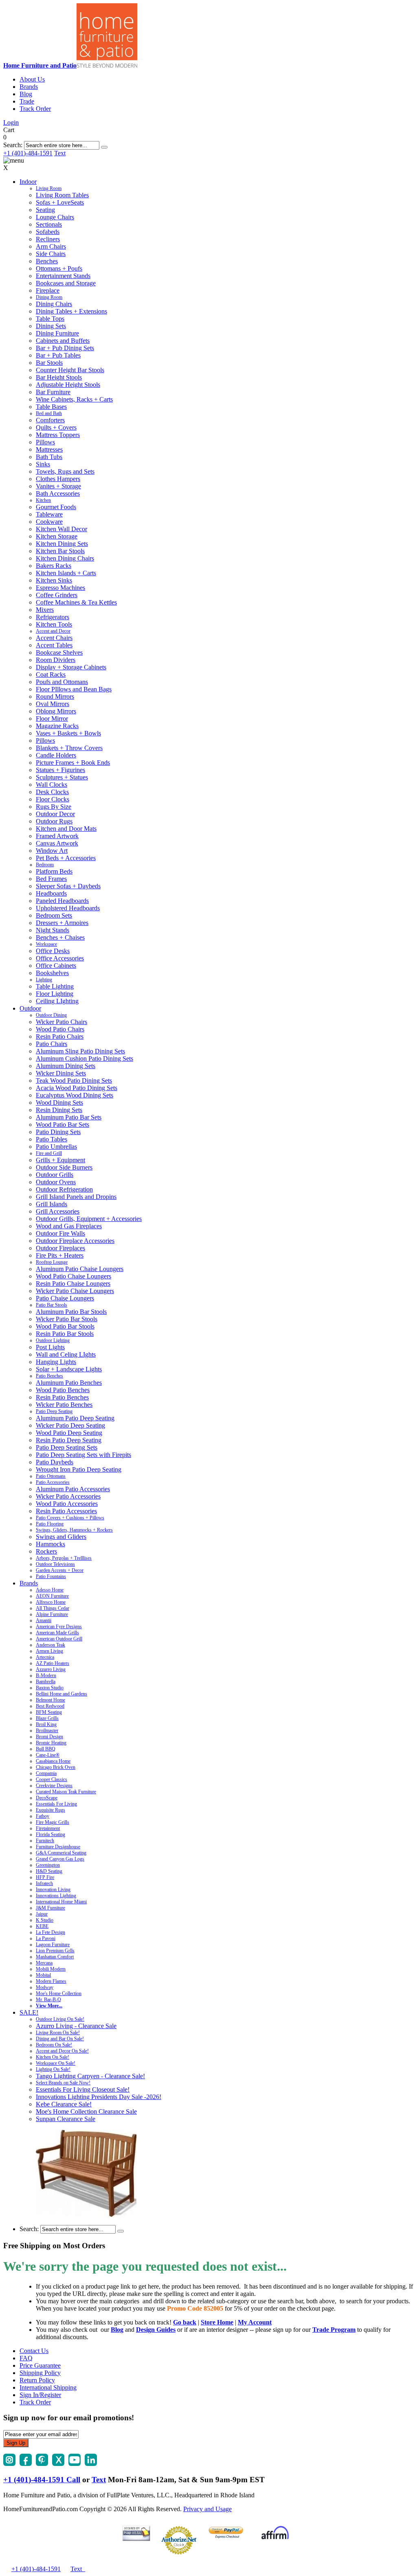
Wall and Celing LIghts (66, 1354)
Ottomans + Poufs (59, 268)
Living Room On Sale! (58, 2033)
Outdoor (30, 1008)
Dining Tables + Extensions (71, 311)
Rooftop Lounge (52, 1262)
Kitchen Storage (57, 536)
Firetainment (48, 1828)
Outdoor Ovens (56, 1182)
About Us (32, 79)
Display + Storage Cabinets (71, 667)
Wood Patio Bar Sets (63, 1125)
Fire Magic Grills (53, 1822)
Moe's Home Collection (59, 1993)
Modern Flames (51, 1981)
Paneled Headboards (62, 901)
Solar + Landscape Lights (69, 1369)
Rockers (46, 1551)
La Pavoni (46, 1938)
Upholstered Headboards (68, 908)
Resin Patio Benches (62, 1397)
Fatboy (43, 1816)
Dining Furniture (57, 333)
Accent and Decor (53, 631)
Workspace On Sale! (56, 2063)
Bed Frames (51, 879)
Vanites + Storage (58, 486)
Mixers (45, 610)
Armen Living (49, 1651)
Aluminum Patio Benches (69, 1383)
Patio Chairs (52, 1044)
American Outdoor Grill (59, 1639)
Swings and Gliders (61, 1537)
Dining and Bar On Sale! (60, 2039)
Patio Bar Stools (52, 1305)
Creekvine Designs (54, 1786)
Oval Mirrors (53, 704)
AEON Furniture (52, 1596)
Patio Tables (52, 1139)
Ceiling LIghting (57, 1001)
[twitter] (58, 2464)
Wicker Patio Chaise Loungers (75, 1291)
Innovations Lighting (56, 1896)
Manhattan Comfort (55, 1957)
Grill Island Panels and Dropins (76, 1197)
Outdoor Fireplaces (60, 1248)
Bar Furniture (53, 392)
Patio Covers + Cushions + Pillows (70, 1518)
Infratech (44, 1883)
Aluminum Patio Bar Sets (69, 1117)
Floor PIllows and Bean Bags (74, 689)
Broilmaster (47, 1731)
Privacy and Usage (207, 2509)
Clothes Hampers (58, 479)
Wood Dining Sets (59, 1103)
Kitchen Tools (54, 624)
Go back (185, 2322)
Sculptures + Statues (62, 777)
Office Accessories (60, 958)
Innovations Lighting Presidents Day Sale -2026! (99, 2097)
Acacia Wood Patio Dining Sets (77, 1088)
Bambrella (46, 1682)
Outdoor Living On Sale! (60, 2019)
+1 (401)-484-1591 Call (42, 2480)
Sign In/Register (40, 2395)
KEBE (42, 1926)
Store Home (217, 2322)
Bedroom (45, 865)
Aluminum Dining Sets (66, 1066)
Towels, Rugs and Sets (65, 471)
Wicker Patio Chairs (61, 1022)
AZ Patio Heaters (53, 1663)
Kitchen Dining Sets (62, 544)
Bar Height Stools (59, 377)
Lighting (44, 980)
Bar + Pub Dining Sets (65, 348)
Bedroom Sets (54, 915)
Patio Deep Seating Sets (67, 1447)
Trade (27, 101)
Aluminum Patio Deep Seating (75, 1418)
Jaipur (42, 1914)
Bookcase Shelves (59, 652)
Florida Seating (50, 1834)
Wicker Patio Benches (64, 1405)
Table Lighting (55, 986)
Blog (26, 94)
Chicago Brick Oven (56, 1767)
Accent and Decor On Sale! (62, 2051)
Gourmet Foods (56, 507)
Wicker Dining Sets (61, 1073)
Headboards (51, 893)
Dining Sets (51, 326)
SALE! (29, 2012)
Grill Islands (52, 1204)
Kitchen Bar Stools (60, 551)
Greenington (48, 1865)
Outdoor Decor (55, 814)
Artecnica (45, 1657)
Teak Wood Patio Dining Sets (74, 1081)
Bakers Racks (54, 566)
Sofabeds (48, 232)
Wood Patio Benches (63, 1390)
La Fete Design (50, 1932)
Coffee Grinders (57, 595)
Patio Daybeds (55, 1462)
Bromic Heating (51, 1743)
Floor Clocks (53, 799)
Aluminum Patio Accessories (73, 1489)
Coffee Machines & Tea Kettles (76, 602)
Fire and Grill (49, 1153)
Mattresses (49, 449)
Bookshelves (52, 973)
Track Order (35, 109)
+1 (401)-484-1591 (28, 153)
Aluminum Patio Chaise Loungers (80, 1269)
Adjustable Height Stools (68, 385)
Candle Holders (56, 755)
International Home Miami (61, 1902)
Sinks (43, 464)
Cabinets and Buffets (63, 341)
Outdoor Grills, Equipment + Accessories (89, 1219)
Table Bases (51, 407)
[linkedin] (91, 2464)
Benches (47, 261)
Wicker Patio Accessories (68, 1496)
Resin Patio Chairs (60, 1036)
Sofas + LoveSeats (60, 202)
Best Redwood (50, 1706)
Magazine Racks (57, 726)
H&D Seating (49, 1871)
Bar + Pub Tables (58, 355)
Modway (45, 1987)
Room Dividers (56, 660)
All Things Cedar (53, 1608)
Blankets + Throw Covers (69, 748)
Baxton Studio (50, 1688)
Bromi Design (49, 1737)
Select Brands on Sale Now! (63, 2083)
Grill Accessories (58, 1211)
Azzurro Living (51, 1669)
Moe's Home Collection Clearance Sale (86, 2111)
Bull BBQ (46, 1749)
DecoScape (47, 1798)
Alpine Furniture (52, 1614)
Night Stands (53, 930)
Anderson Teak (50, 1645)
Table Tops (50, 319)
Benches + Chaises (60, 937)
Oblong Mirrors (56, 711)
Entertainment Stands (63, 276)
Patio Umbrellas (56, 1147)
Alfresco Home (51, 1602)
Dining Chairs (54, 304)
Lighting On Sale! (53, 2069)
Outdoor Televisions (55, 1564)
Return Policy (37, 2380)
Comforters (50, 420)
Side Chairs (51, 254)
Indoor (28, 182)
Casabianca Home (53, 1761)
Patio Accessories (53, 1482)
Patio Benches (49, 1376)
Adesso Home (50, 1590)
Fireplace (48, 290)
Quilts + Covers (56, 427)
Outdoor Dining (51, 1015)
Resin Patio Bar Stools (65, 1334)
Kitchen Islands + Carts (66, 573)
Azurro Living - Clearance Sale (76, 2026)
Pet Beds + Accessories (66, 858)
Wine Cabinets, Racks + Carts (74, 399)
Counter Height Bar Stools (70, 370)
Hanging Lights (56, 1362)
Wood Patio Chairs (60, 1029)
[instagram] (9, 2464)
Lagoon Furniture (53, 1945)
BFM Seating (49, 1712)
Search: (13, 145)
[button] (104, 147)
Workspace (46, 944)
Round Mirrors (55, 696)
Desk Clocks (52, 792)
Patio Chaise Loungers (65, 1298)
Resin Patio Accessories (66, 1511)
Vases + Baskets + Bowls (68, 733)
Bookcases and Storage (66, 283)
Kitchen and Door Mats (66, 829)
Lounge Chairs (55, 217)
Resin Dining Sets (59, 1110)
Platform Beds (54, 871)
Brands (29, 87)
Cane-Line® (48, 1755)
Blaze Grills (47, 1718)
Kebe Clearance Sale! (64, 2104)
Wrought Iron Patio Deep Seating (79, 1469)
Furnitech (45, 1841)
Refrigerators (53, 617)
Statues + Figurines (60, 770)
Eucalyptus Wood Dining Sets (75, 1095)
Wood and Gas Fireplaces (69, 1226)
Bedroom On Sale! (54, 2045)
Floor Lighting (55, 994)
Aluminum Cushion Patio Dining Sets (84, 1058)
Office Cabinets (56, 966)
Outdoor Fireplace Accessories (75, 1241)
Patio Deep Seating (54, 1411)
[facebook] (26, 2464)
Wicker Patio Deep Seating (70, 1425)
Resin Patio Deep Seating (69, 1440)
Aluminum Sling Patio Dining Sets (80, 1051)
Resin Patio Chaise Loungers (73, 1284)
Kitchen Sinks (54, 580)
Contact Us (34, 2351)
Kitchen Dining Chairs (65, 558)
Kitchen (43, 500)
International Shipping (48, 2387)
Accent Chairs (54, 638)
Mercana (44, 1963)
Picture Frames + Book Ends (73, 763)
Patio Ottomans (51, 1476)
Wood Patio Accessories (67, 1504)
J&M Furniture (50, 1908)
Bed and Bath (49, 413)
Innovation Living (53, 1890)
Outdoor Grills (55, 1175)
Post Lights (50, 1347)
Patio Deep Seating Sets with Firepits (83, 1455)
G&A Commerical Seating (61, 1853)
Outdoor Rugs (54, 821)
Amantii (44, 1620)
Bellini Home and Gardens (61, 1694)
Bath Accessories (58, 493)
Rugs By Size (54, 807)
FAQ (26, 2358)
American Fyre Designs (59, 1627)
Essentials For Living (56, 1804)
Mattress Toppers (58, 435)
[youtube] (75, 2464)
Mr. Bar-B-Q (48, 2000)
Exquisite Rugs (50, 1810)
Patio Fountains (51, 1576)
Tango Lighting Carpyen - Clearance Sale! (90, 2076)
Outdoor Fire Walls (60, 1233)
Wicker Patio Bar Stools (67, 1319)
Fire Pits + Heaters (60, 1255)
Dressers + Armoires (62, 923)
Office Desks (53, 951)
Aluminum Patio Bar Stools (71, 1312)
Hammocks (50, 1544)
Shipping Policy (40, 2373)
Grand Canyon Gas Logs (60, 1859)
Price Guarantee (40, 2365)
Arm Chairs (51, 246)
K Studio (45, 1920)
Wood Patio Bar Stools (65, 1326)
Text (60, 153)
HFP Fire (45, 1877)
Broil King (46, 1724)
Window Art (52, 851)
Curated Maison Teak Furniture (66, 1792)
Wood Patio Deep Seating (69, 1433)
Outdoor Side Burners (64, 1167)
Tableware (49, 514)
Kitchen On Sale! (53, 2057)
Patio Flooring (50, 1524)
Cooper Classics (52, 1779)
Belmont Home (50, 1700)
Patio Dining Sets (58, 1132)
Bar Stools (49, 363)
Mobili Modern (51, 1969)
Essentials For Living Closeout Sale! (83, 2089)
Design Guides (156, 2330)
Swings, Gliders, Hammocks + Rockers (74, 1530)
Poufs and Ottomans (62, 682)
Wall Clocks (52, 785)
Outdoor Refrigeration (64, 1189)
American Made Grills (57, 1633)
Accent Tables (54, 645)
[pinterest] (42, 2464)
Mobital (43, 1975)
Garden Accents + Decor (60, 1570)
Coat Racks (51, 674)
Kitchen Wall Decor (61, 529)
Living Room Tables (62, 195)
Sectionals (49, 224)
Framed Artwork (57, 836)
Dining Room (49, 297)
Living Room (49, 188)
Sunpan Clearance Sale (66, 2119)
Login (11, 123)
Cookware (49, 522)
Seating (45, 210)
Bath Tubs (49, 457)
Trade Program (334, 2330)
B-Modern (46, 1675)
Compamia (46, 1773)
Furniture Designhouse (58, 1847)
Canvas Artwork (57, 843)
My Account (255, 2322)
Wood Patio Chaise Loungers (74, 1276)
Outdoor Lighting (53, 1340)
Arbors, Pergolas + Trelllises (64, 1558)
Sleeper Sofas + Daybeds (68, 886)
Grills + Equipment (60, 1160)
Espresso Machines (60, 588)
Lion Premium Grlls (55, 1951)
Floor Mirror (52, 718)
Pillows (45, 442)
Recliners (48, 239)
